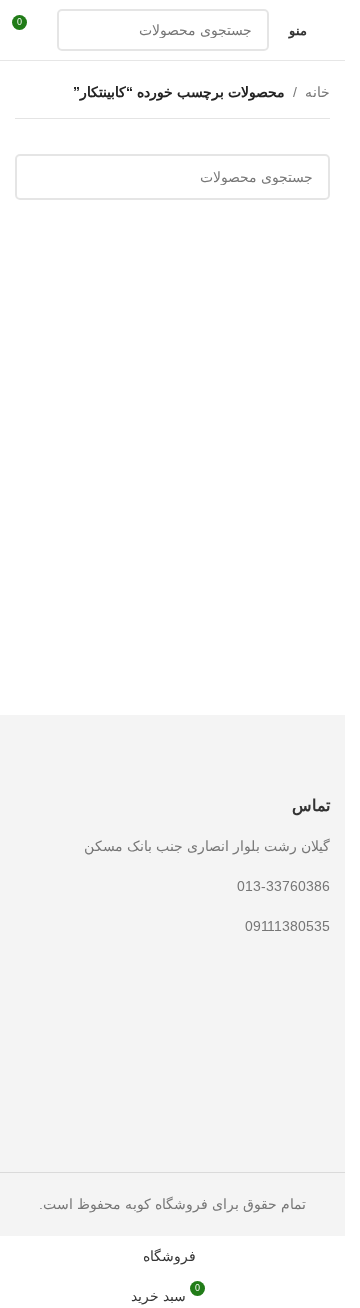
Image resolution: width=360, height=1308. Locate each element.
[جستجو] (78, 30)
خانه (317, 92)
